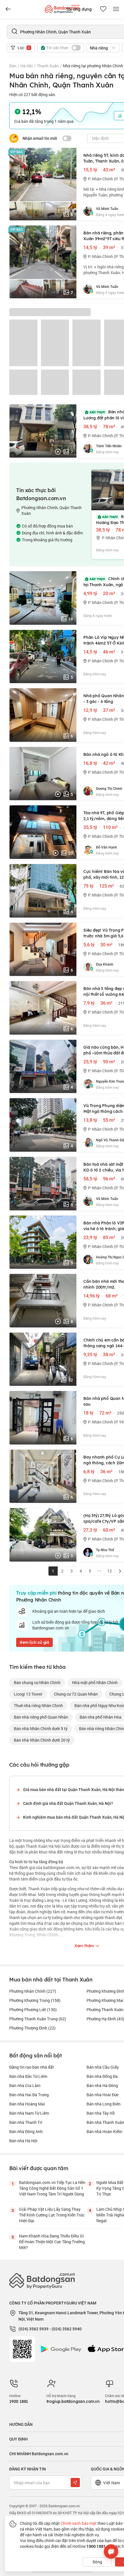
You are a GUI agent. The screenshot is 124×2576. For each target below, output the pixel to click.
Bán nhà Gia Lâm (25, 2085)
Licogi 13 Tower (28, 1694)
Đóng (97, 2562)
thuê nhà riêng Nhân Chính (38, 1705)
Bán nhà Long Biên (104, 2104)
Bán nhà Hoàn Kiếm (104, 2131)
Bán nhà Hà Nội (23, 2141)
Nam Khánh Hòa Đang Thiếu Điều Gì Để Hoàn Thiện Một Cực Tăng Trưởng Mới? (52, 2242)
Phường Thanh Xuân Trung (38, 2019)
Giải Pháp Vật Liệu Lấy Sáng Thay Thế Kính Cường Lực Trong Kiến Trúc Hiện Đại (52, 2215)
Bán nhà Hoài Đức (103, 2095)
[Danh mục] (8, 9)
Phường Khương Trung (35, 2000)
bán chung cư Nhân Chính (37, 1682)
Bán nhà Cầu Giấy (103, 2067)
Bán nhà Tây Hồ (101, 2113)
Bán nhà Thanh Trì (26, 2122)
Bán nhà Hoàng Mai (27, 2104)
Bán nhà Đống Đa (102, 2076)
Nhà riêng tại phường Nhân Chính (93, 66)
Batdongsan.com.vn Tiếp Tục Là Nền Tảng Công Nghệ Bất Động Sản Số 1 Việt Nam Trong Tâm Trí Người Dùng (52, 2188)
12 (110, 1571)
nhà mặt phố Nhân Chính (95, 1682)
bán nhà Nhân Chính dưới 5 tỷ (41, 1729)
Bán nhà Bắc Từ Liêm (28, 2076)
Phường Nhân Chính (33, 1991)
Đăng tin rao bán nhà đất (32, 2067)
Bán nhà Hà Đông (102, 2085)
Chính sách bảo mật (79, 2523)
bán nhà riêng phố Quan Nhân (41, 1717)
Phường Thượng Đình (32, 2028)
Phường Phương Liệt (33, 2010)
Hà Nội (27, 66)
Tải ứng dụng (79, 9)
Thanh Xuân (48, 66)
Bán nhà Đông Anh (26, 2131)
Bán (13, 66)
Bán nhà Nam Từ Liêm (29, 2113)
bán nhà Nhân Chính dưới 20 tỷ (42, 1740)
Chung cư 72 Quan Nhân (76, 1694)
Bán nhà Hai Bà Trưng (29, 2095)
